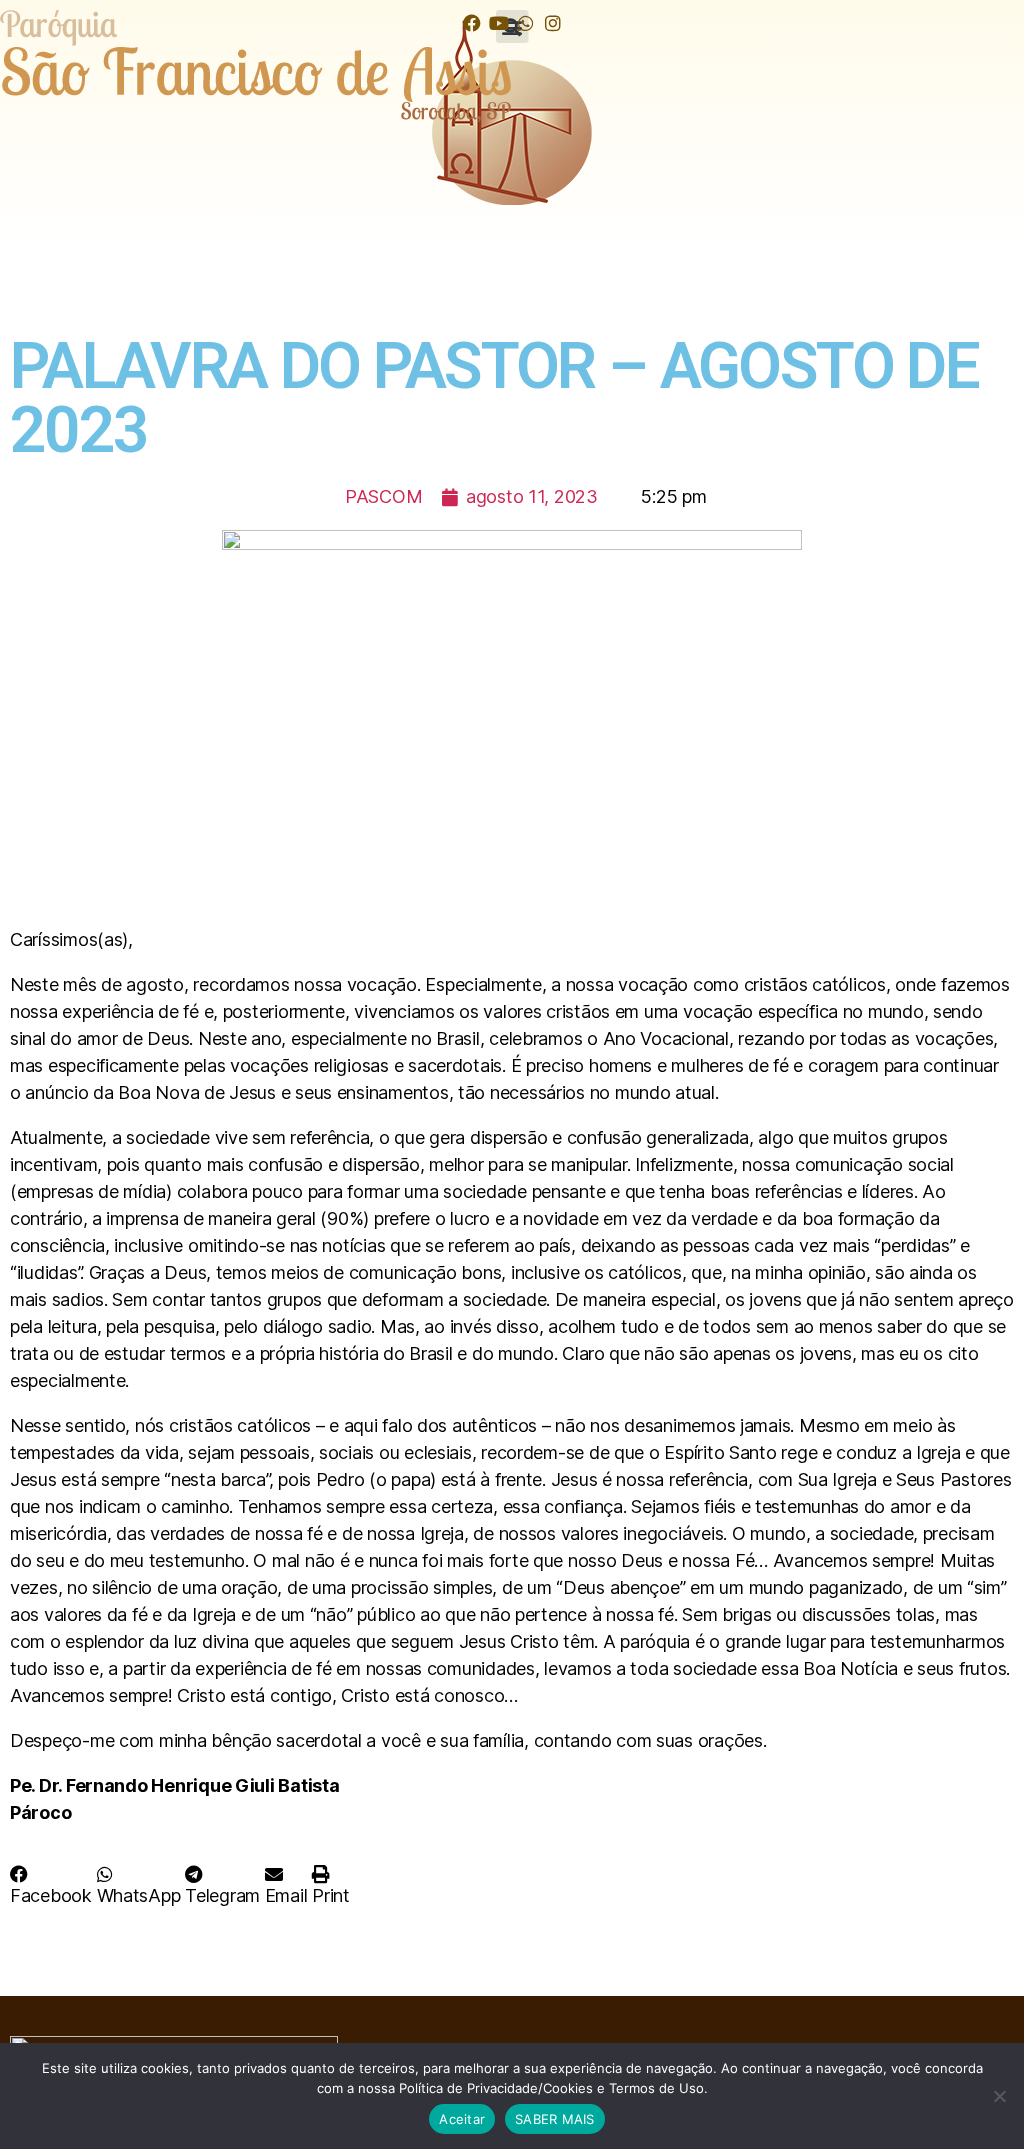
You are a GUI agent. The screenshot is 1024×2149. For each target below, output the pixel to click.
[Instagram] (552, 22)
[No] (999, 2096)
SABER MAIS (555, 2119)
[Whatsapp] (525, 22)
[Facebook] (471, 22)
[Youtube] (498, 22)
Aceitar (462, 2119)
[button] (51, 1885)
